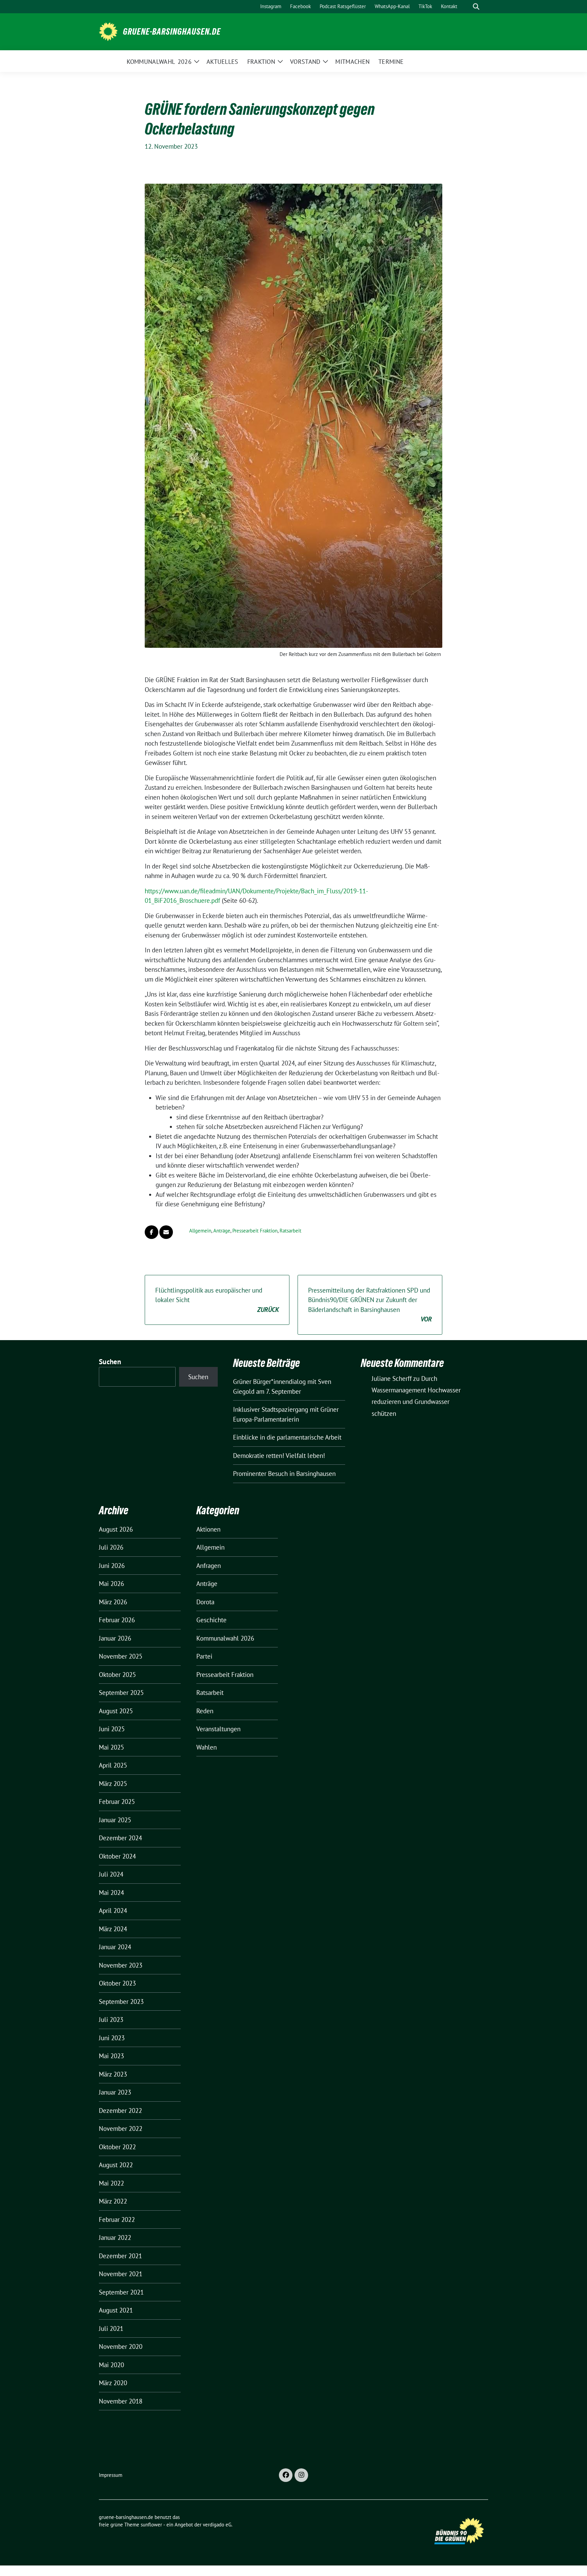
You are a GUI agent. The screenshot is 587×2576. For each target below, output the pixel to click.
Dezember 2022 (120, 2111)
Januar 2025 (115, 1820)
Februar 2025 (117, 1802)
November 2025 (121, 1656)
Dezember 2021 (120, 2256)
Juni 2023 (112, 2038)
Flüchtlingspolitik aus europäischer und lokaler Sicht (217, 1300)
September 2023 (121, 2002)
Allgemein (200, 1231)
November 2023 (121, 1965)
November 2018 (121, 2401)
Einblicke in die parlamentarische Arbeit (287, 1437)
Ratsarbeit (290, 1231)
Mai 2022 (111, 2183)
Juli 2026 (111, 1547)
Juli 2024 (111, 1874)
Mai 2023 (111, 2056)
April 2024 (113, 1911)
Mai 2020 (111, 2365)
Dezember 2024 (120, 1838)
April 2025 (113, 1765)
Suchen (110, 1362)
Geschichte (211, 1620)
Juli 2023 (111, 2020)
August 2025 (116, 1711)
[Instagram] (301, 2475)
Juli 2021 (111, 2328)
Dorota (205, 1602)
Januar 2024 (115, 1947)
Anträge (222, 1231)
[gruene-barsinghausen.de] (108, 31)
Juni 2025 (112, 1729)
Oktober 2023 (117, 1983)
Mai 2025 (111, 1747)
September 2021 (121, 2292)
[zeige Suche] (476, 7)
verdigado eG (217, 2525)
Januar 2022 (115, 2237)
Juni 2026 (112, 1566)
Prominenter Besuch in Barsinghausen (284, 1474)
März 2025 (113, 1784)
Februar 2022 (117, 2219)
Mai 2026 (111, 1584)
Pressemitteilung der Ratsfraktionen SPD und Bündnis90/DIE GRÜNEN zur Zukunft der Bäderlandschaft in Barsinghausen (370, 1305)
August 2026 (116, 1529)
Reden (205, 1711)
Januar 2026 (115, 1638)
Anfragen (209, 1566)
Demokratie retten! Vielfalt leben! (279, 1456)
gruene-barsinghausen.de (172, 32)
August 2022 (116, 2165)
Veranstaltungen (218, 1729)
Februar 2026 (117, 1620)
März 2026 (113, 1602)
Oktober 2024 (117, 1856)
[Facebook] (286, 2475)
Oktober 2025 (117, 1675)
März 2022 (113, 2201)
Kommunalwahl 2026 (225, 1638)
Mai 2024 (111, 1893)
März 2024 (113, 1929)
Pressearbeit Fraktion (255, 1231)
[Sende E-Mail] (166, 1232)
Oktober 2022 (117, 2147)
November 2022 (121, 2129)
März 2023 (113, 2074)
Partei (204, 1656)
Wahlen (207, 1747)
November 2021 (121, 2274)
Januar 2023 (115, 2092)
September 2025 (121, 1693)
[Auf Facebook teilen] (152, 1232)
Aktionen (208, 1529)
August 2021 (116, 2310)
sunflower (151, 2525)
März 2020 (113, 2383)
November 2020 (121, 2346)
